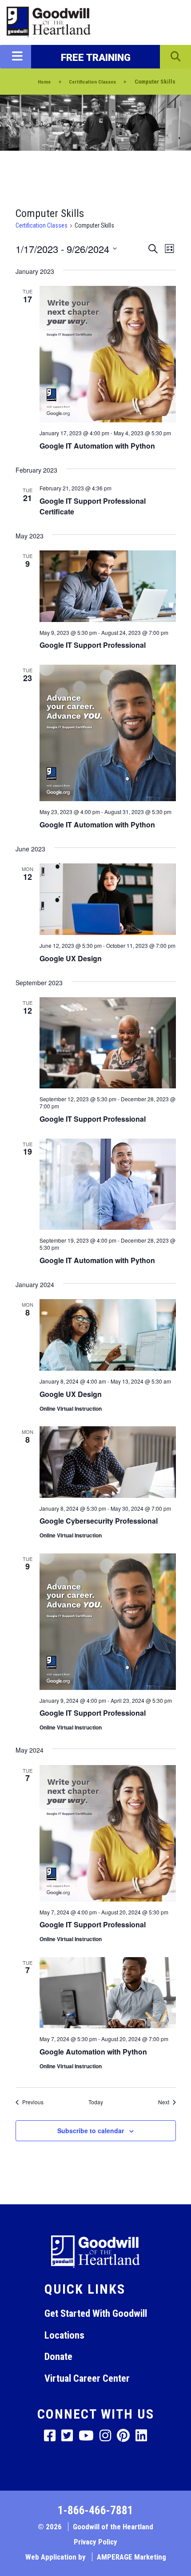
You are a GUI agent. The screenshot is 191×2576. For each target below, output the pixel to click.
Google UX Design (71, 958)
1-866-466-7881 (95, 2510)
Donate (58, 2356)
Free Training (96, 57)
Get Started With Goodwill (96, 2313)
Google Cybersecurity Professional (99, 1521)
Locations (64, 2335)
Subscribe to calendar (91, 2131)
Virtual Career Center (87, 2378)
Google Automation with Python (93, 2052)
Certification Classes (42, 225)
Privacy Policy (95, 2542)
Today (96, 2102)
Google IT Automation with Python (97, 446)
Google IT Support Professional (93, 645)
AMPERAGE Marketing (131, 2557)
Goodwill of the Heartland (113, 2527)
